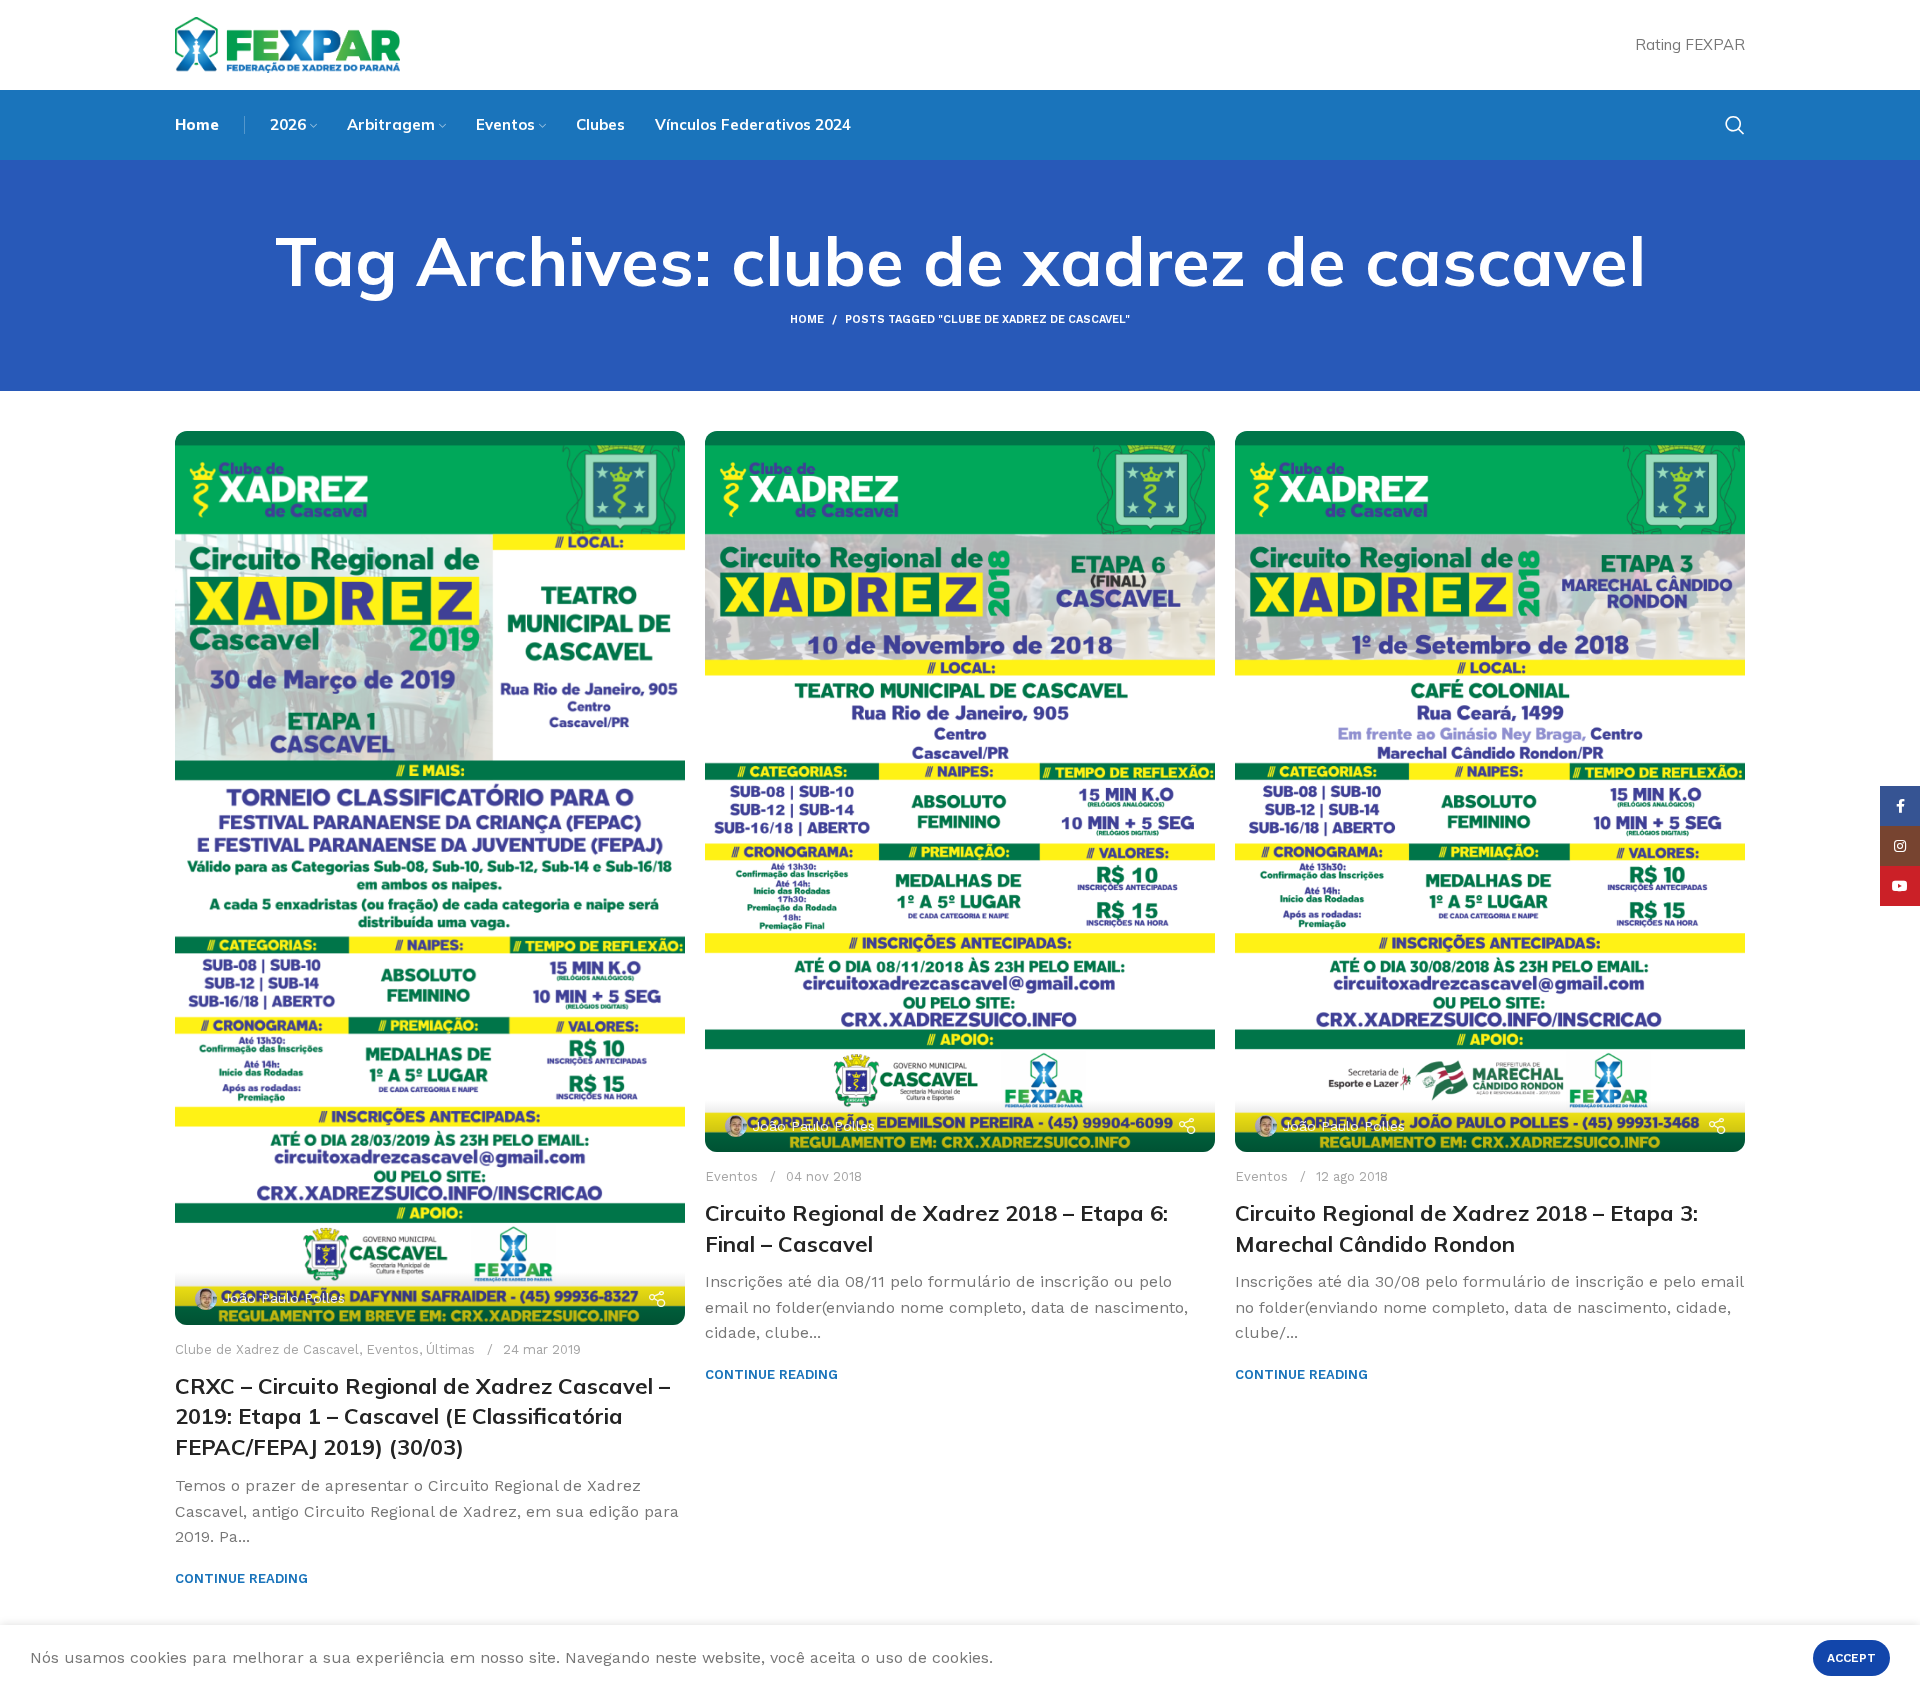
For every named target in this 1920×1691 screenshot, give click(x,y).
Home (807, 319)
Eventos (392, 1349)
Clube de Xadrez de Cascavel (267, 1349)
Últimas (450, 1349)
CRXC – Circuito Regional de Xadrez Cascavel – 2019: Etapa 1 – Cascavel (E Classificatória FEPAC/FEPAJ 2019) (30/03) (422, 1417)
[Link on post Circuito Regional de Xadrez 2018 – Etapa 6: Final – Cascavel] (960, 791)
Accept (1851, 1658)
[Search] (1735, 125)
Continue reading (241, 1578)
